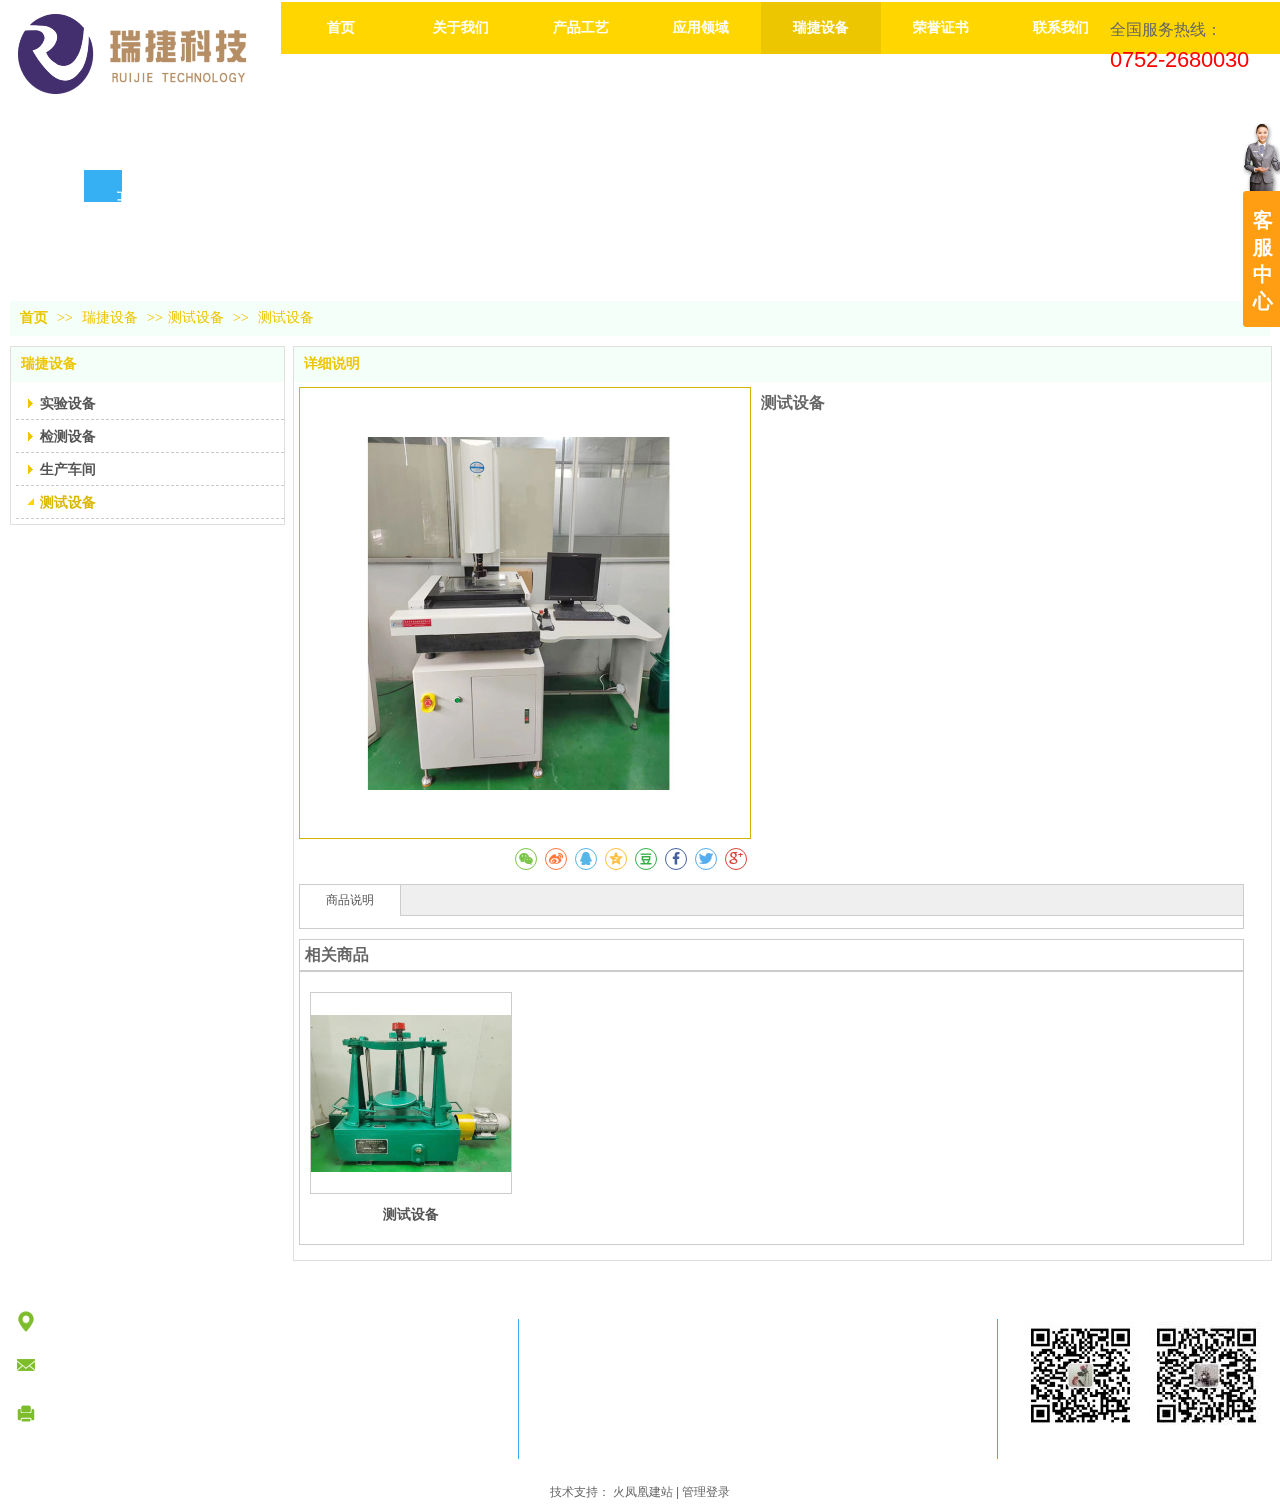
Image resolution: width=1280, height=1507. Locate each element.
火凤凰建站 (643, 1492)
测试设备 (196, 317)
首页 (34, 317)
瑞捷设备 (112, 317)
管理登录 (706, 1492)
